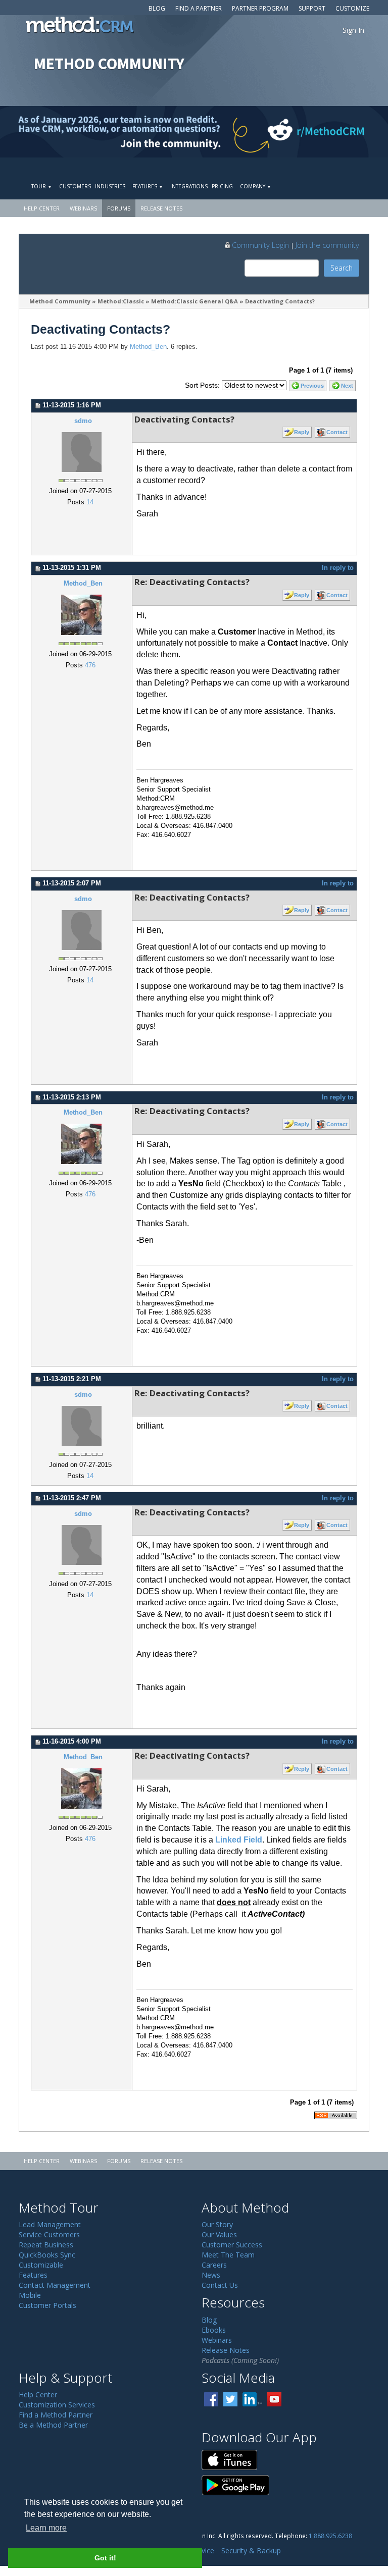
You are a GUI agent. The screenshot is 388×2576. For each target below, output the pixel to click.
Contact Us (220, 2285)
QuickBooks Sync (47, 2255)
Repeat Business (46, 2245)
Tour (42, 186)
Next (347, 386)
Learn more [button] (46, 2528)
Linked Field (239, 1840)
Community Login (260, 245)
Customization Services (57, 2405)
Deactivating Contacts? (281, 301)
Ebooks (214, 2330)
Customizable (41, 2265)
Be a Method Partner (53, 2425)
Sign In (353, 30)
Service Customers (49, 2235)
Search (342, 268)
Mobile (30, 2295)
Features (148, 186)
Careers (214, 2265)
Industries (110, 186)
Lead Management (50, 2224)
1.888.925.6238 (330, 2536)
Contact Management (55, 2285)
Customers (75, 186)
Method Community (60, 301)
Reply (302, 432)
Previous (312, 386)
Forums (119, 208)
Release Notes (161, 208)
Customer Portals (47, 2305)
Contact (337, 432)
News (211, 2275)
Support (312, 8)
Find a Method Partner (56, 2415)
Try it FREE (325, 169)
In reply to (338, 568)
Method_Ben (148, 347)
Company (256, 186)
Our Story (217, 2224)
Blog (157, 8)
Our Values (219, 2235)
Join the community (327, 245)
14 (90, 502)
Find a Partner (199, 8)
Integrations (189, 186)
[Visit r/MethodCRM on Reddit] (345, 132)
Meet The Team (228, 2255)
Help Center (42, 208)
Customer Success (232, 2245)
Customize (352, 8)
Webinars (83, 208)
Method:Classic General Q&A (195, 301)
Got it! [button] (105, 2558)
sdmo (83, 421)
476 (90, 665)
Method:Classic (121, 301)
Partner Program (260, 8)
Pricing (222, 186)
